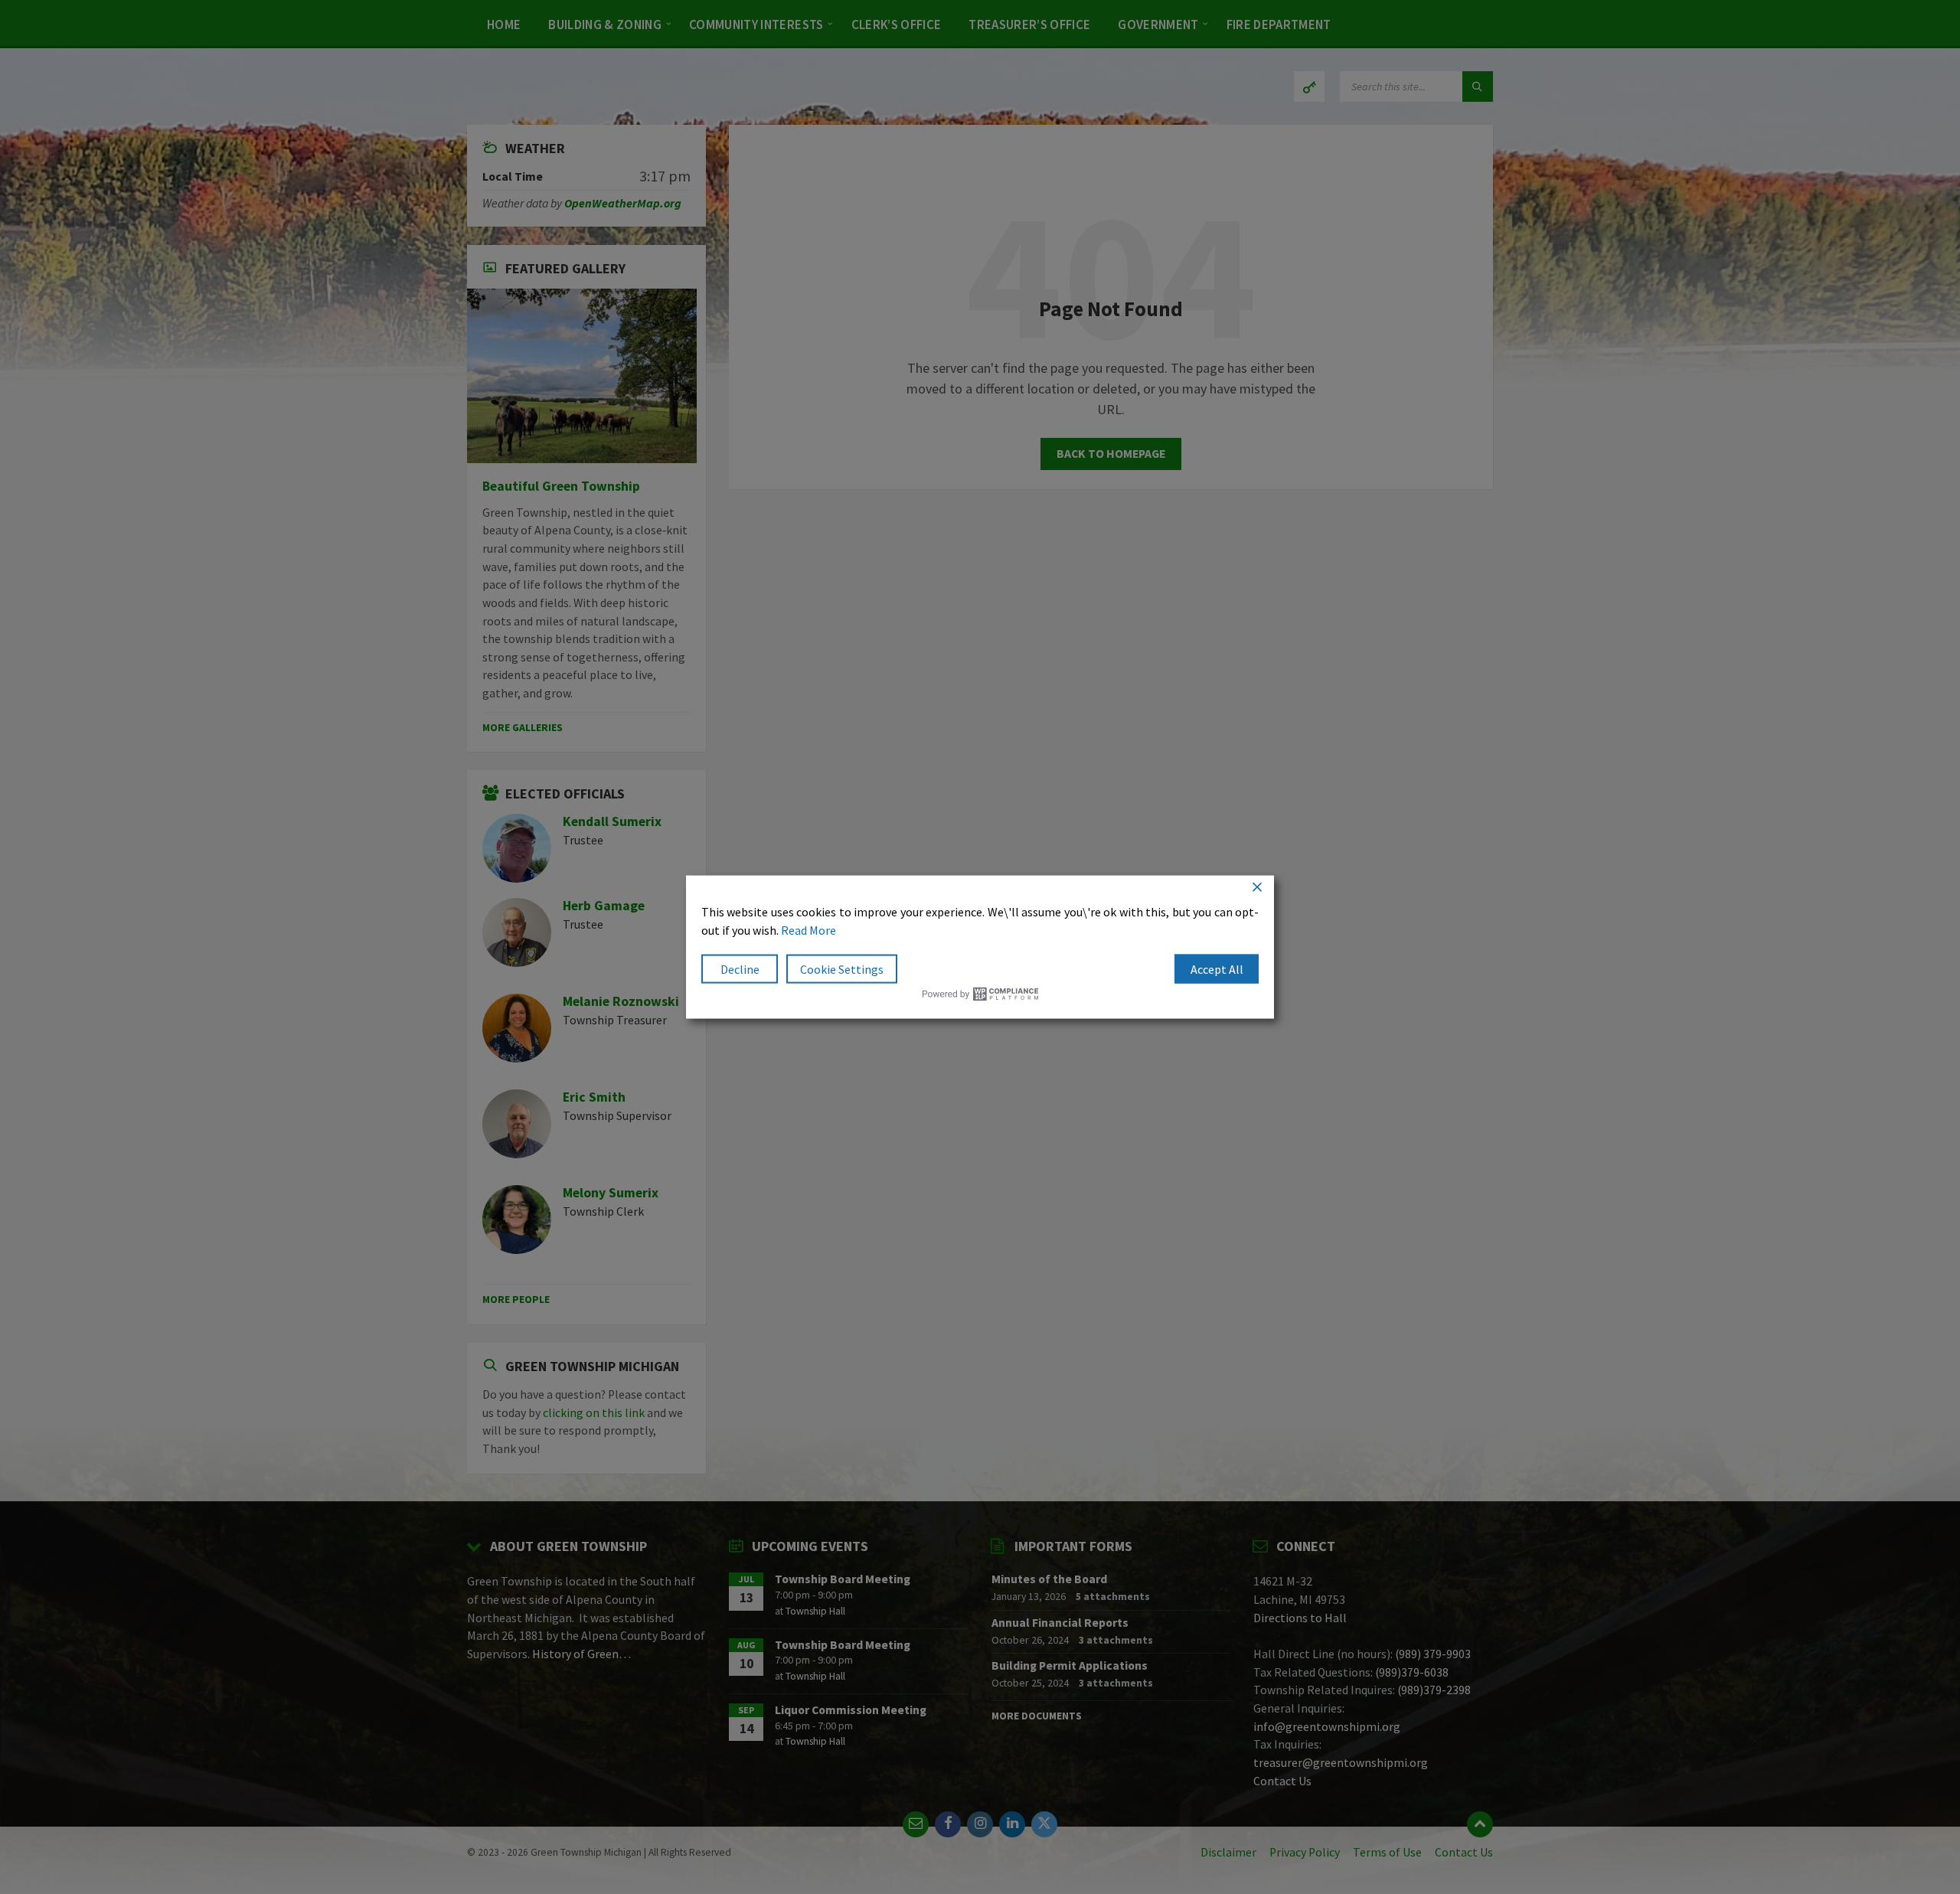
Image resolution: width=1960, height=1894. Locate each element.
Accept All (1217, 969)
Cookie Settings (842, 969)
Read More (808, 930)
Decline (740, 969)
